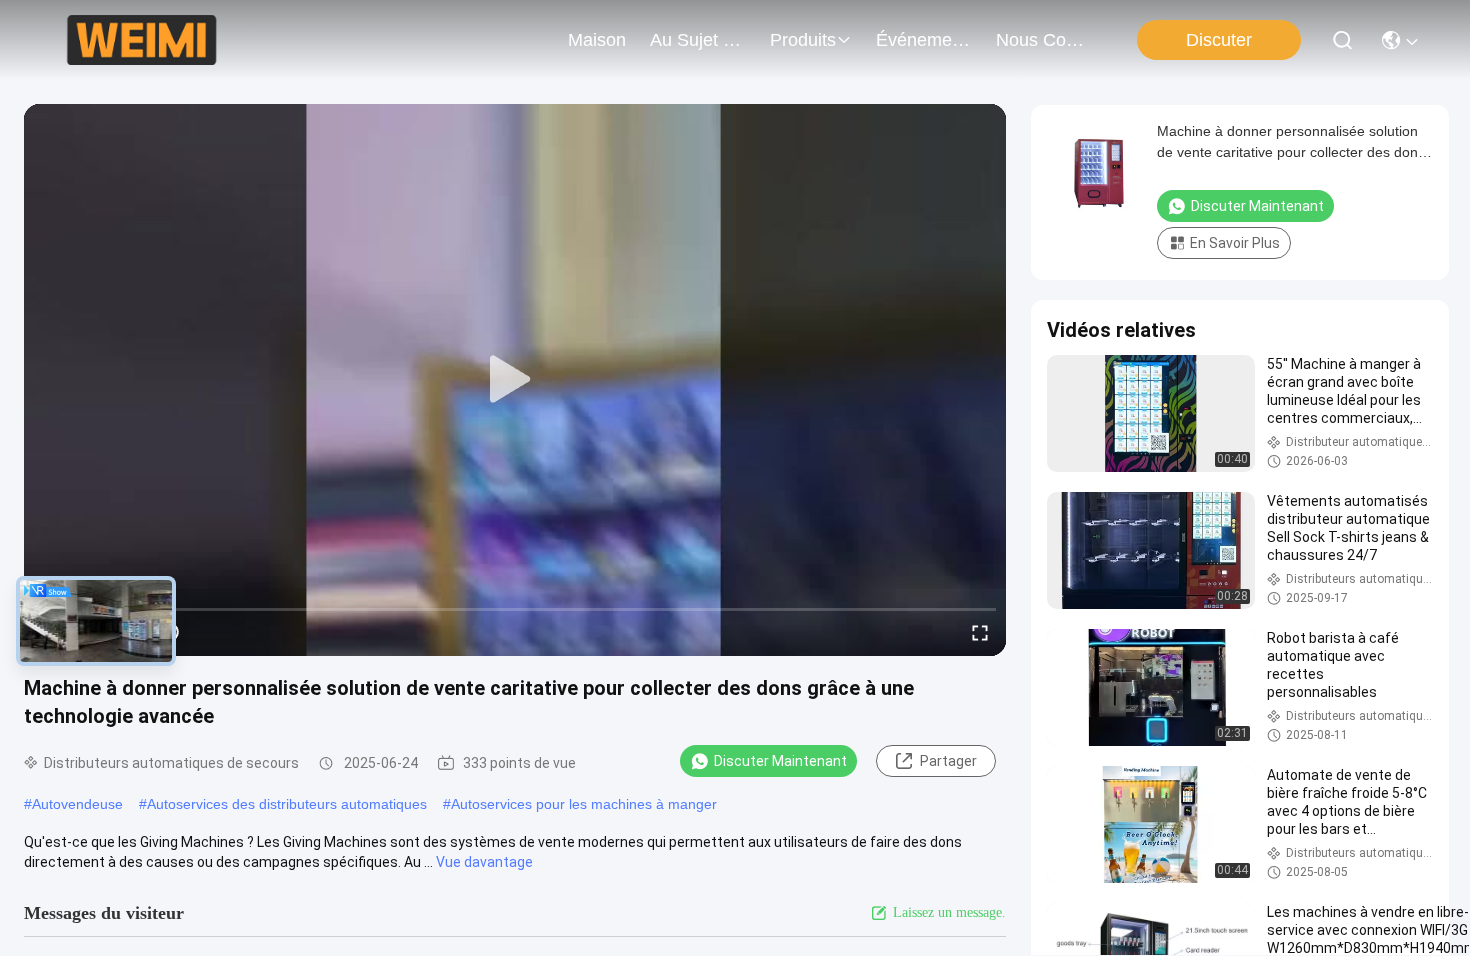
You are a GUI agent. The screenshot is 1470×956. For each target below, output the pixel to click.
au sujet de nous (698, 40)
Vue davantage (484, 862)
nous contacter (1044, 40)
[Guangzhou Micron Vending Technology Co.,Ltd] (141, 40)
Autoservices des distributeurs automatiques (287, 804)
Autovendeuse (77, 804)
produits (803, 40)
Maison (597, 40)
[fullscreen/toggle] (980, 632)
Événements (924, 40)
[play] (515, 380)
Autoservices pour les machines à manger (584, 804)
